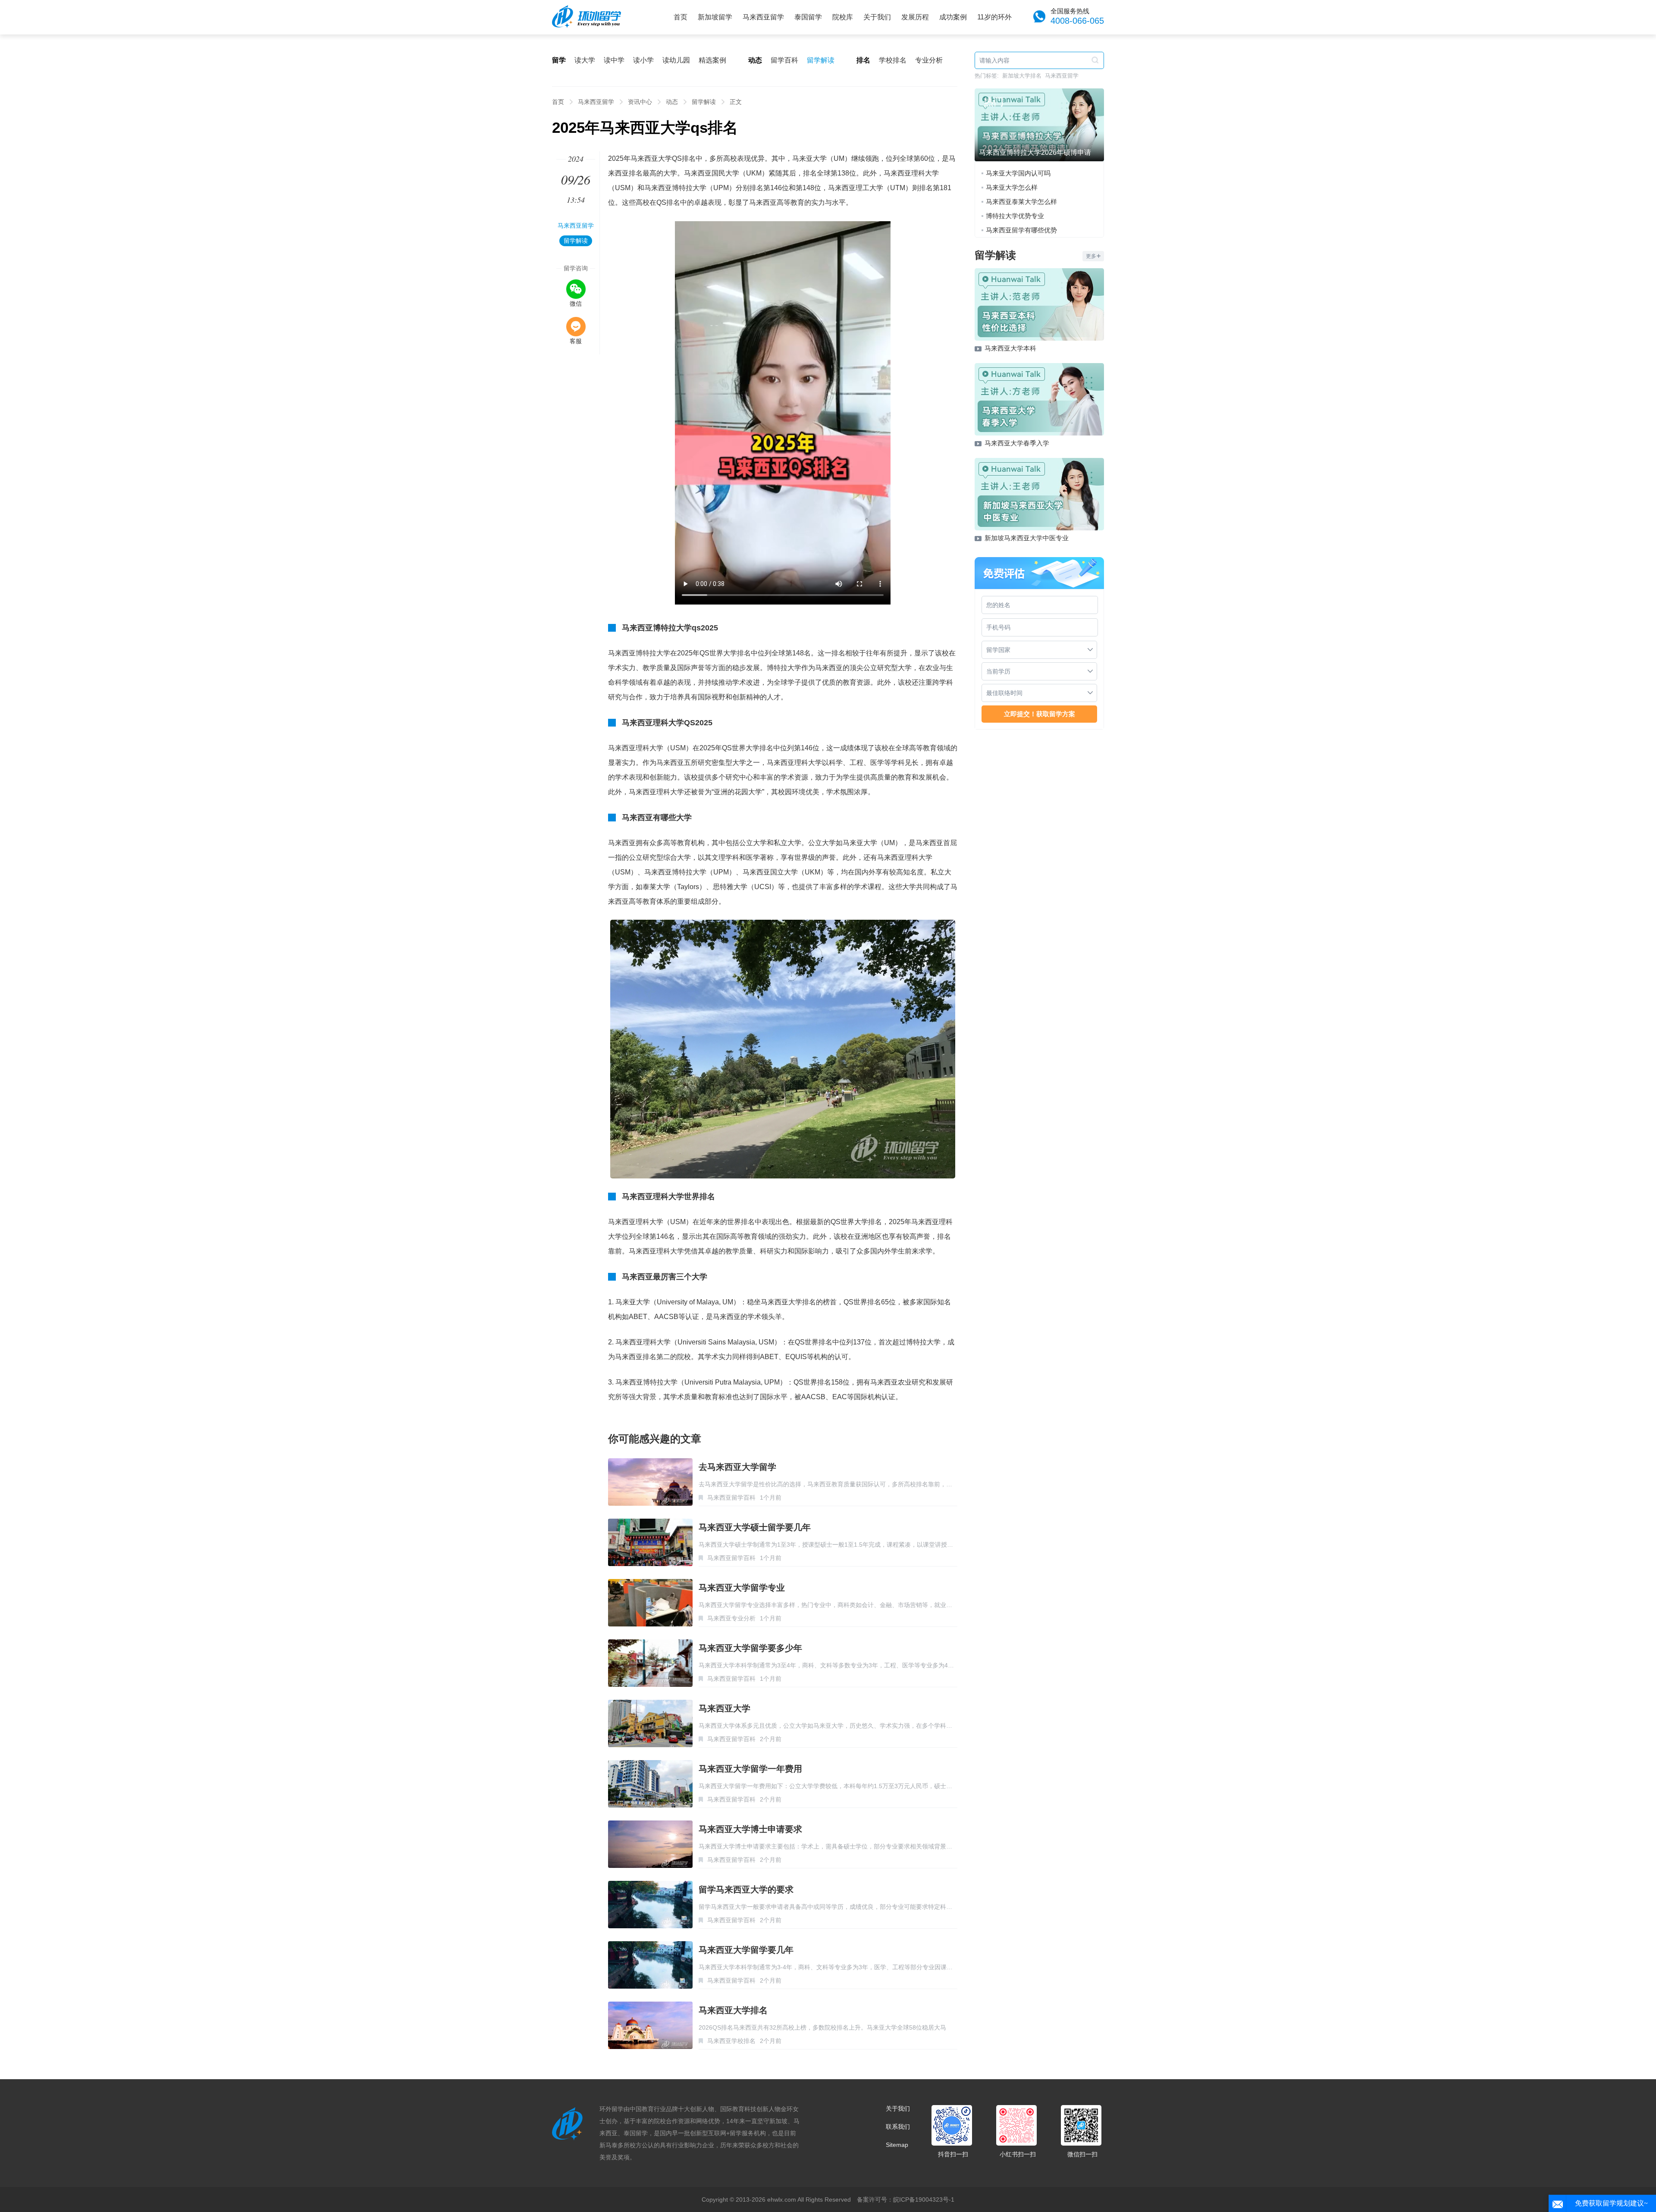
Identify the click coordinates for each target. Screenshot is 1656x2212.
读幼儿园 (676, 60)
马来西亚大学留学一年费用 (750, 1769)
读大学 (585, 60)
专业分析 (929, 60)
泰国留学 (808, 17)
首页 (681, 17)
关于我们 (877, 17)
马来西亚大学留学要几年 (746, 1950)
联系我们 (898, 2127)
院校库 (843, 17)
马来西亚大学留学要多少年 (750, 1648)
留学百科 (784, 60)
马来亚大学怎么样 (1012, 187)
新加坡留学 (715, 17)
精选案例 (712, 60)
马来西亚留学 (763, 17)
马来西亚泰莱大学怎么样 (1021, 202)
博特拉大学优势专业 (1015, 216)
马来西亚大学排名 (733, 2010)
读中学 (614, 60)
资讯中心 (640, 102)
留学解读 (821, 60)
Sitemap (897, 2145)
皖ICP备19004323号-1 (924, 2199)
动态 (672, 102)
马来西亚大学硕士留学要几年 (755, 1527)
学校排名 (893, 60)
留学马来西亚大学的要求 (746, 1889)
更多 (1091, 256)
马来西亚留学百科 (731, 1498)
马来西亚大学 (724, 1708)
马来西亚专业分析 (731, 1618)
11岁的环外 (994, 17)
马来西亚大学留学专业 (742, 1588)
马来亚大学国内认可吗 (1018, 173)
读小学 (643, 60)
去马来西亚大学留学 (737, 1467)
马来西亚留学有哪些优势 (1021, 230)
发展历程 (915, 17)
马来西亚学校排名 (731, 2041)
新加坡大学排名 (1022, 76)
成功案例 (953, 17)
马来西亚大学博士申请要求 (750, 1829)
